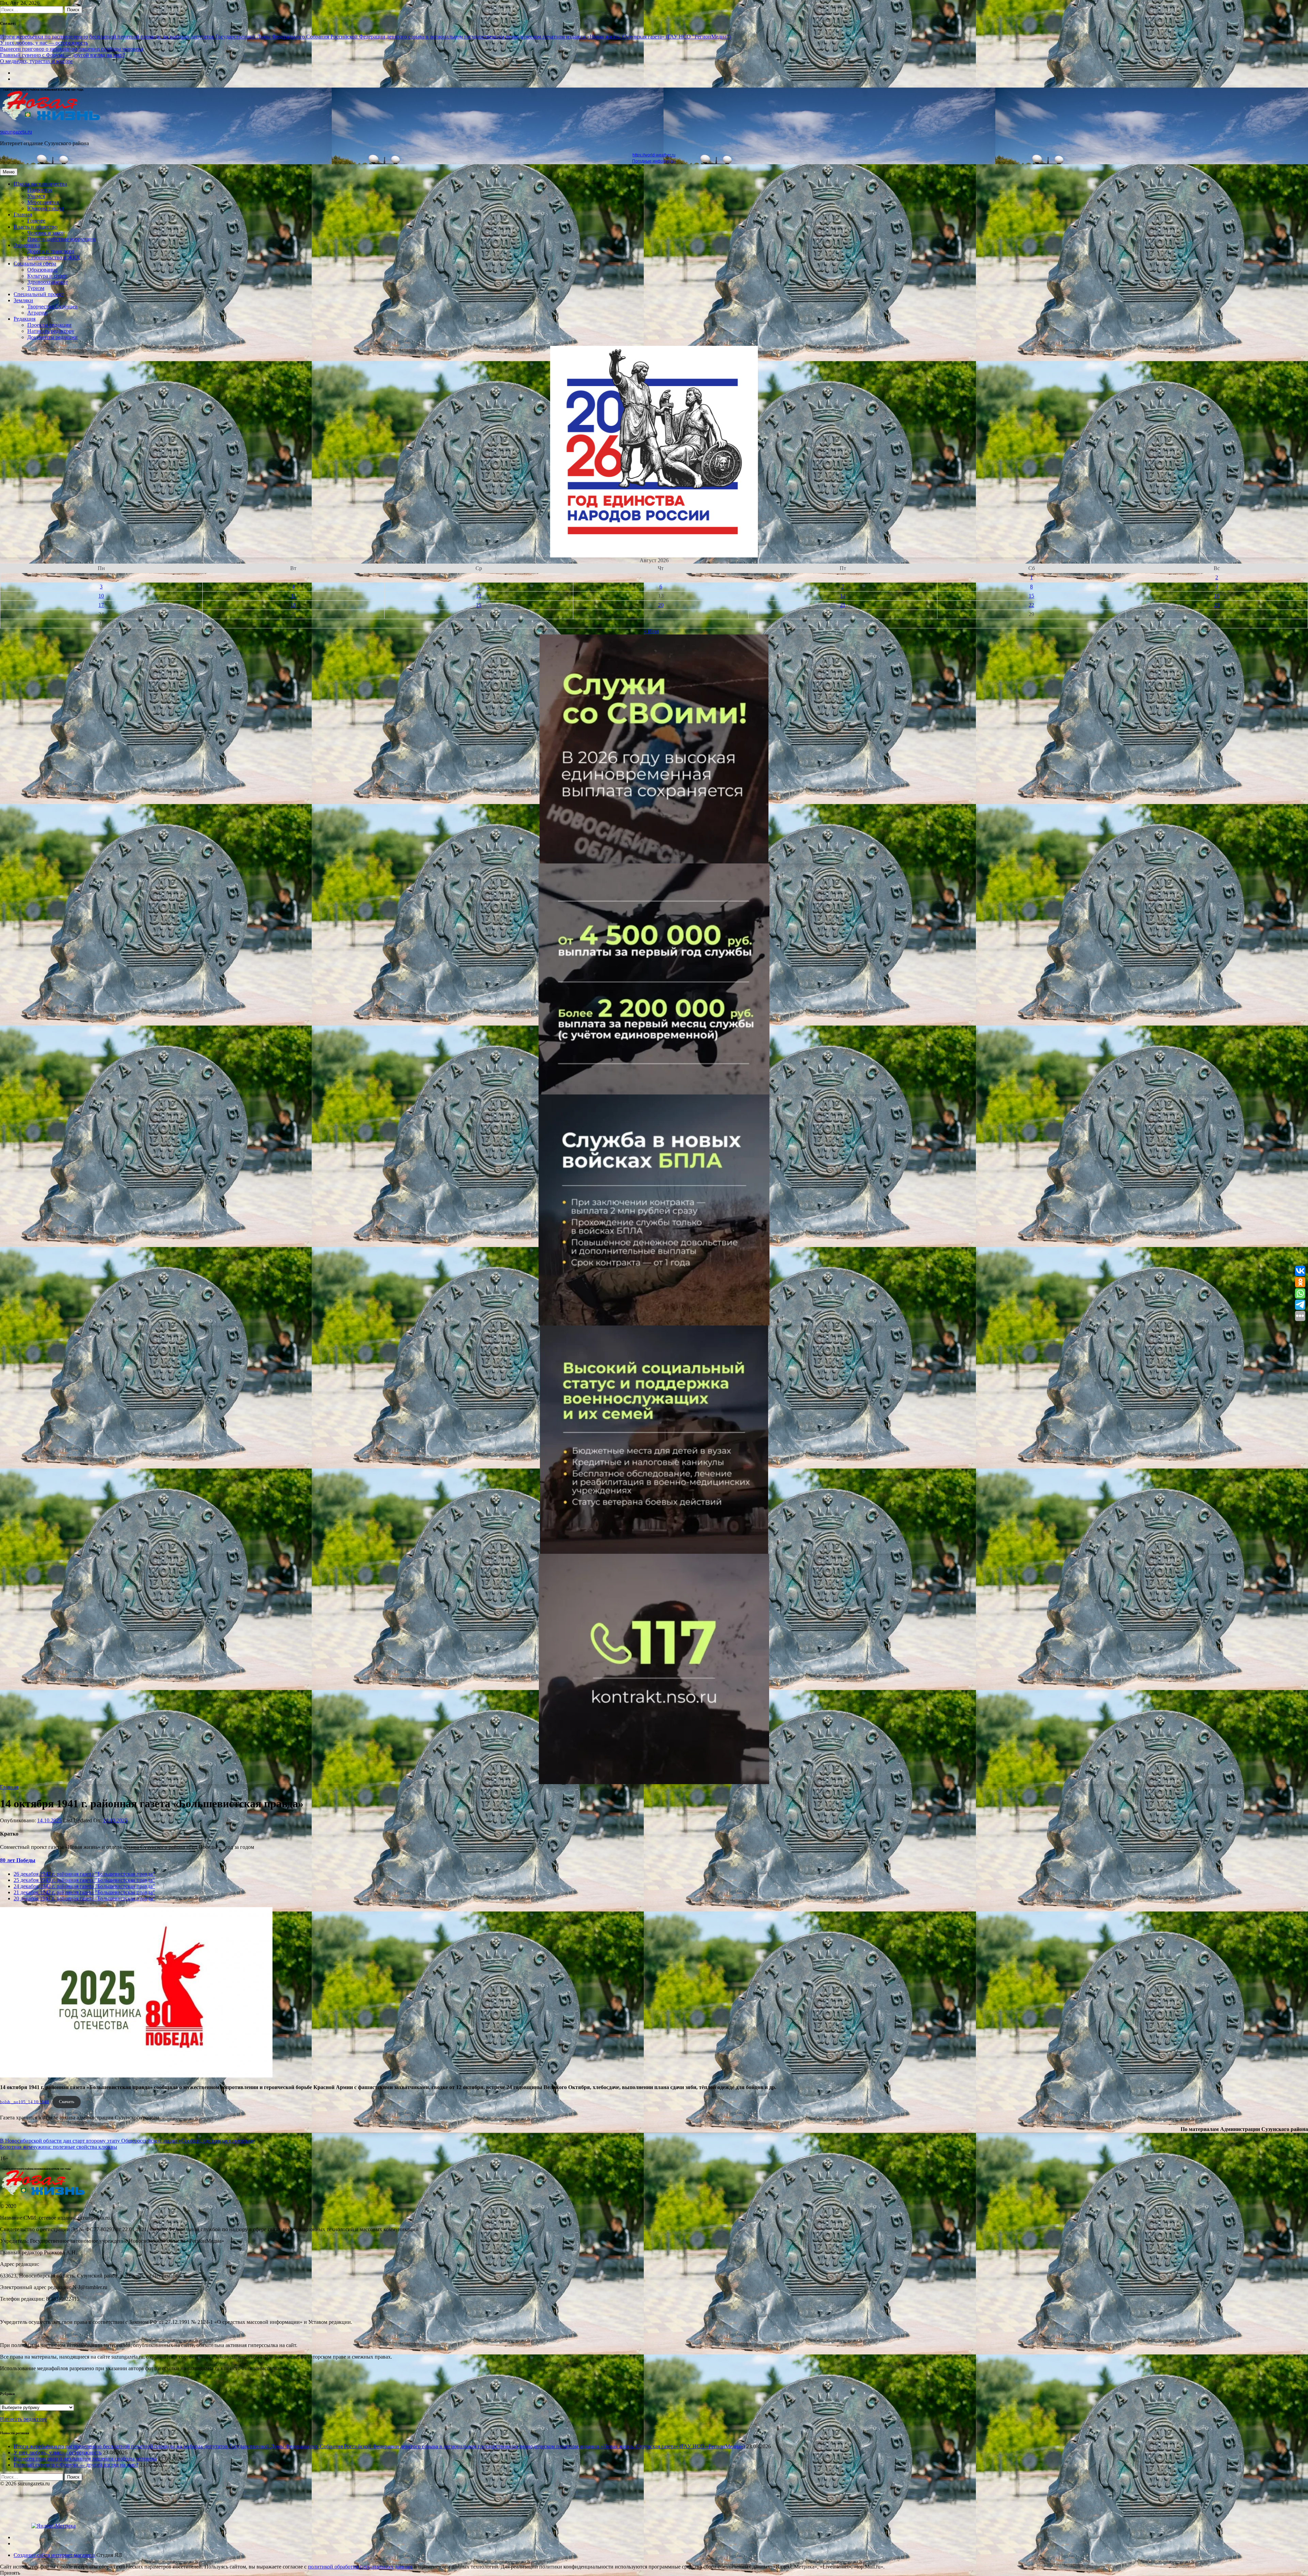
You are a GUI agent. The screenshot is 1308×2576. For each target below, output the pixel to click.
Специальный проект (39, 294)
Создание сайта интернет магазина (54, 2555)
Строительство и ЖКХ (54, 257)
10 (101, 596)
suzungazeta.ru (16, 132)
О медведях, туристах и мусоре (36, 61)
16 (1217, 596)
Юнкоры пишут (46, 208)
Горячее (36, 221)
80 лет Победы (18, 1860)
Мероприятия (43, 202)
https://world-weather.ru (654, 155)
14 (843, 596)
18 (293, 605)
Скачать (67, 2102)
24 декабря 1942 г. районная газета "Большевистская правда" (84, 1886)
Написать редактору (51, 331)
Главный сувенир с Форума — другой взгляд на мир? (62, 55)
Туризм (36, 288)
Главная (23, 214)
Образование (42, 270)
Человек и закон (46, 233)
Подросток (40, 190)
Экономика (27, 245)
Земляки (23, 300)
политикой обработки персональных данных (360, 2567)
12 (479, 596)
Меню (9, 172)
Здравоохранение (48, 282)
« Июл (651, 631)
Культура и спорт (47, 276)
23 (1217, 605)
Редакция (25, 319)
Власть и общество (36, 227)
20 (661, 605)
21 (843, 605)
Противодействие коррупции (61, 239)
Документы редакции (52, 337)
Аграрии (37, 313)
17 (101, 605)
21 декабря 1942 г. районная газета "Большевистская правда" (84, 1892)
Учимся (36, 196)
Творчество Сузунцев (52, 306)
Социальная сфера (35, 264)
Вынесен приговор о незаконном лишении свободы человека (72, 49)
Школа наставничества (40, 184)
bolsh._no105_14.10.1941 (25, 2102)
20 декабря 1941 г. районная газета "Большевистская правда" (84, 1898)
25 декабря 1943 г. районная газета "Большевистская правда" (84, 1880)
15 (1031, 596)
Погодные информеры (654, 161)
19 (479, 605)
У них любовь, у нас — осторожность (44, 43)
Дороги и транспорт (51, 251)
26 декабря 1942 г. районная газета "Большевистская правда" (84, 1874)
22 (1031, 605)
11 (293, 596)
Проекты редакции (49, 325)
